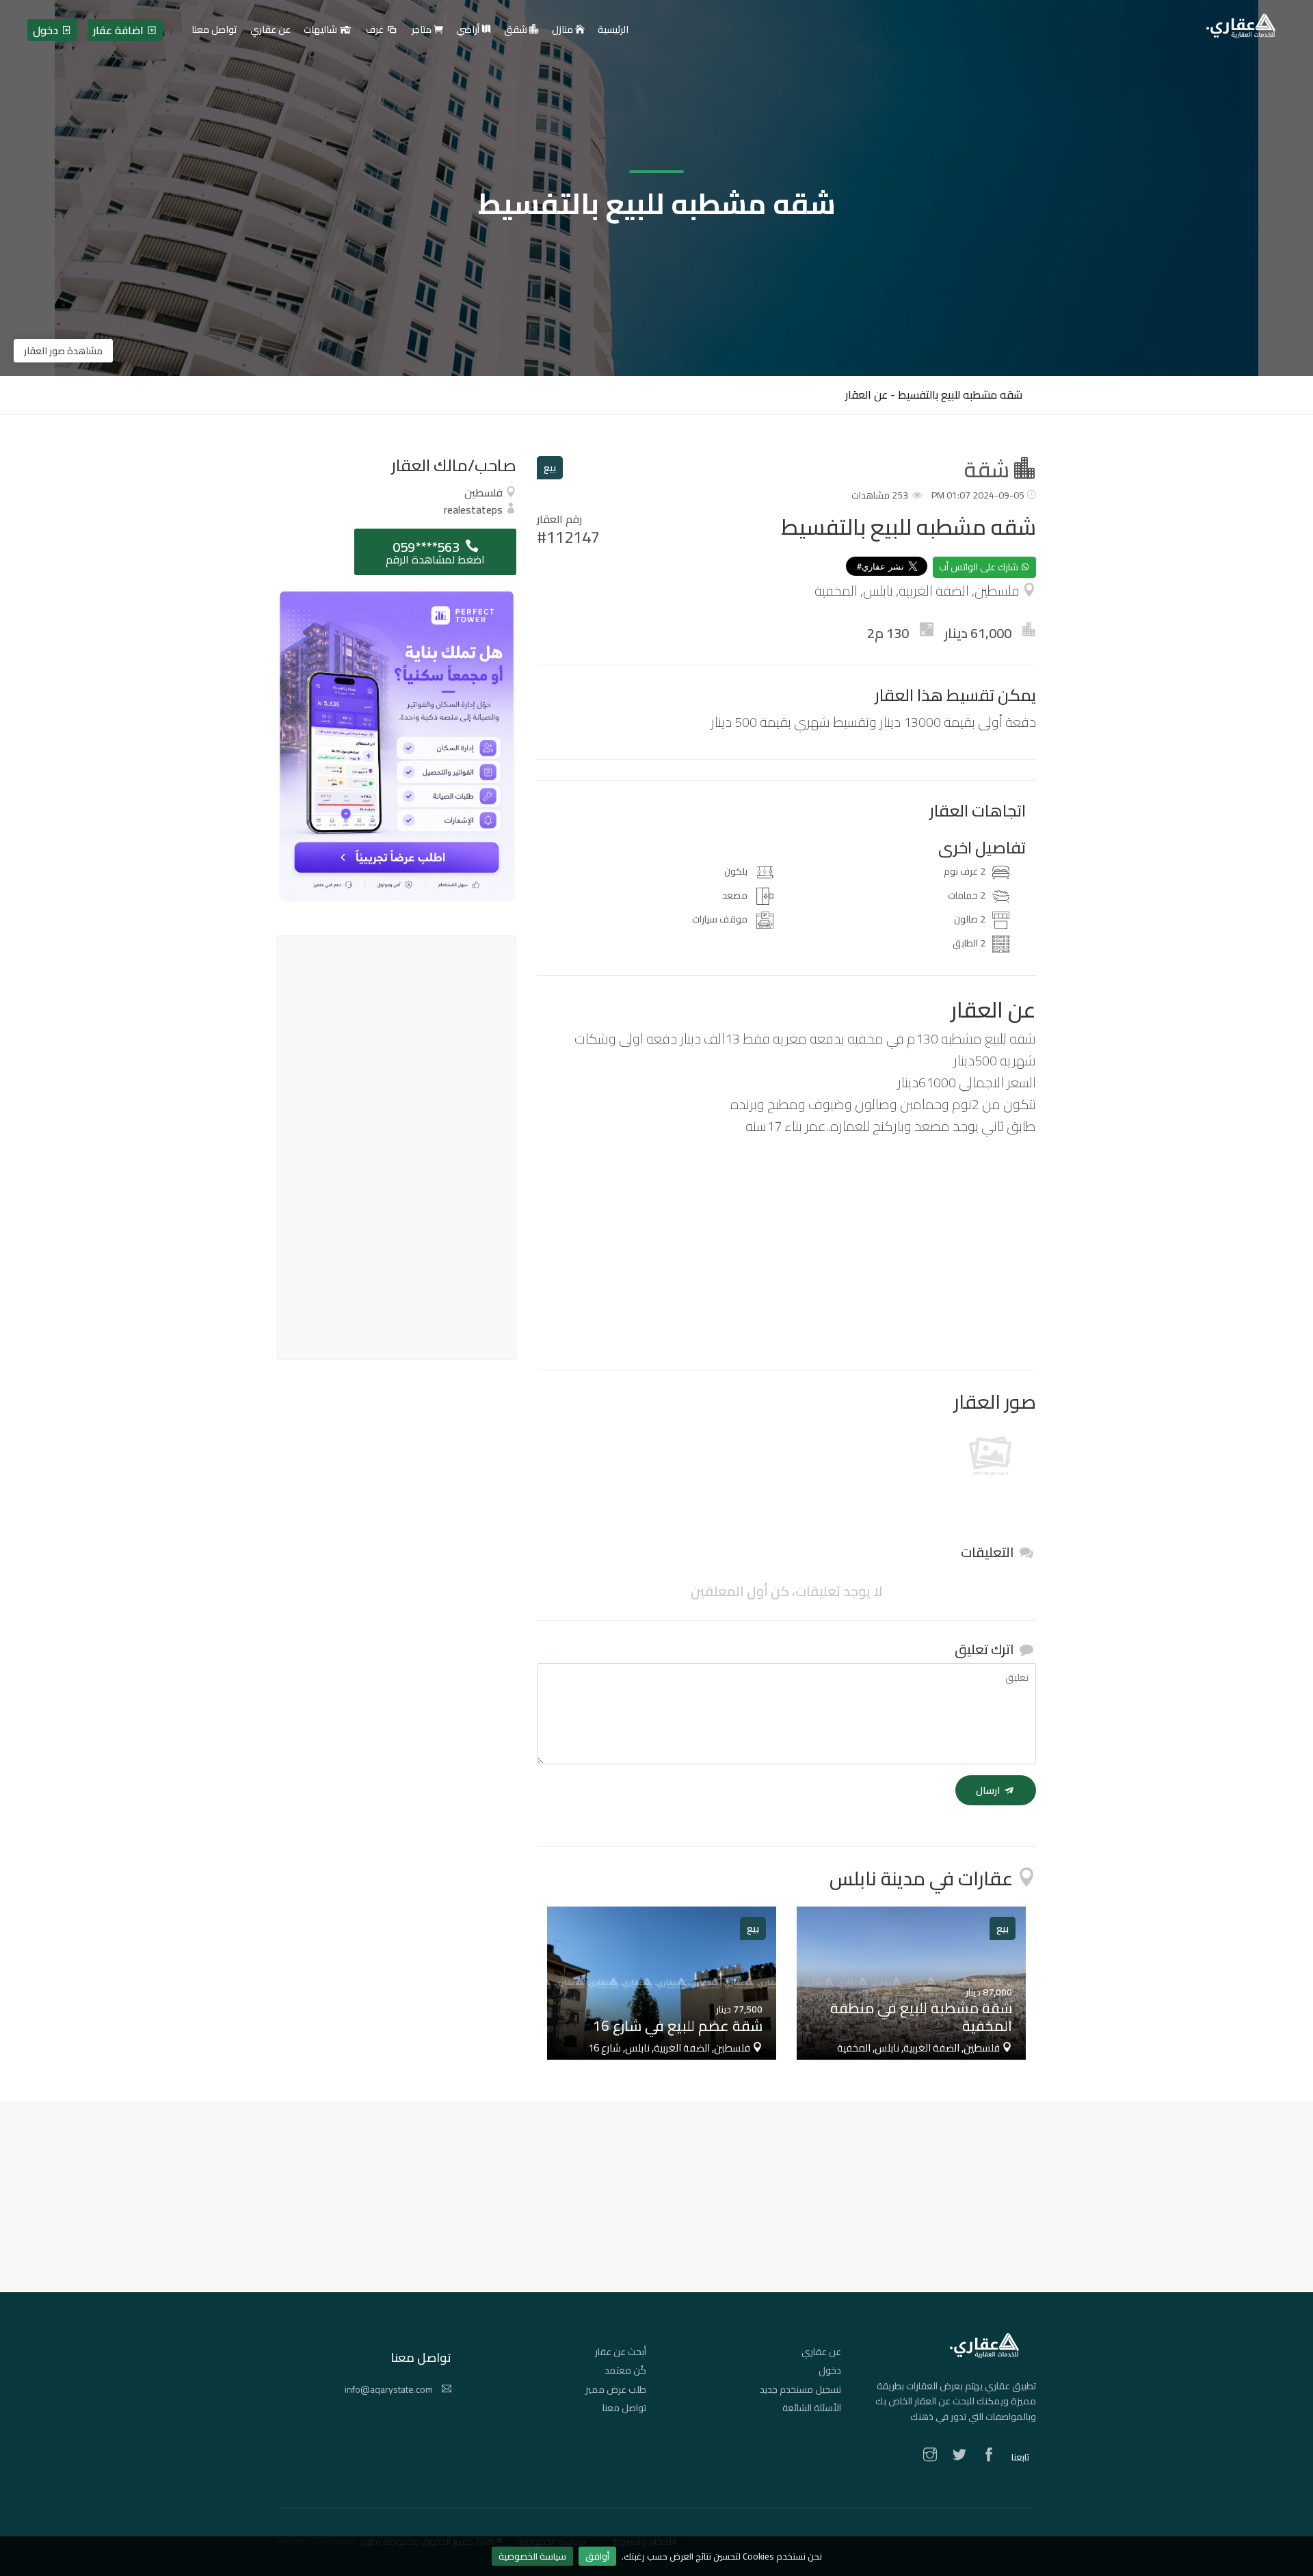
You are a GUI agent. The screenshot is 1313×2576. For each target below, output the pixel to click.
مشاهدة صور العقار (63, 351)
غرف (376, 30)
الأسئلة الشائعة (812, 2408)
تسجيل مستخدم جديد (800, 2389)
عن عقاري (821, 2352)
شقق (517, 30)
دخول (830, 2370)
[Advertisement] (786, 1253)
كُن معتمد (625, 2370)
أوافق (597, 2556)
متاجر (423, 30)
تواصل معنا (624, 2408)
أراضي (469, 30)
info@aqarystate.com (390, 2389)
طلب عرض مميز (616, 2389)
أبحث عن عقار (621, 2352)
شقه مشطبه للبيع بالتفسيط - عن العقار (934, 395)
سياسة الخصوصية (532, 2556)
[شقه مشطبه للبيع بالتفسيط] (990, 1459)
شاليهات (321, 30)
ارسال (989, 1790)
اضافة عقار (120, 30)
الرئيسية (613, 30)
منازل (563, 30)
